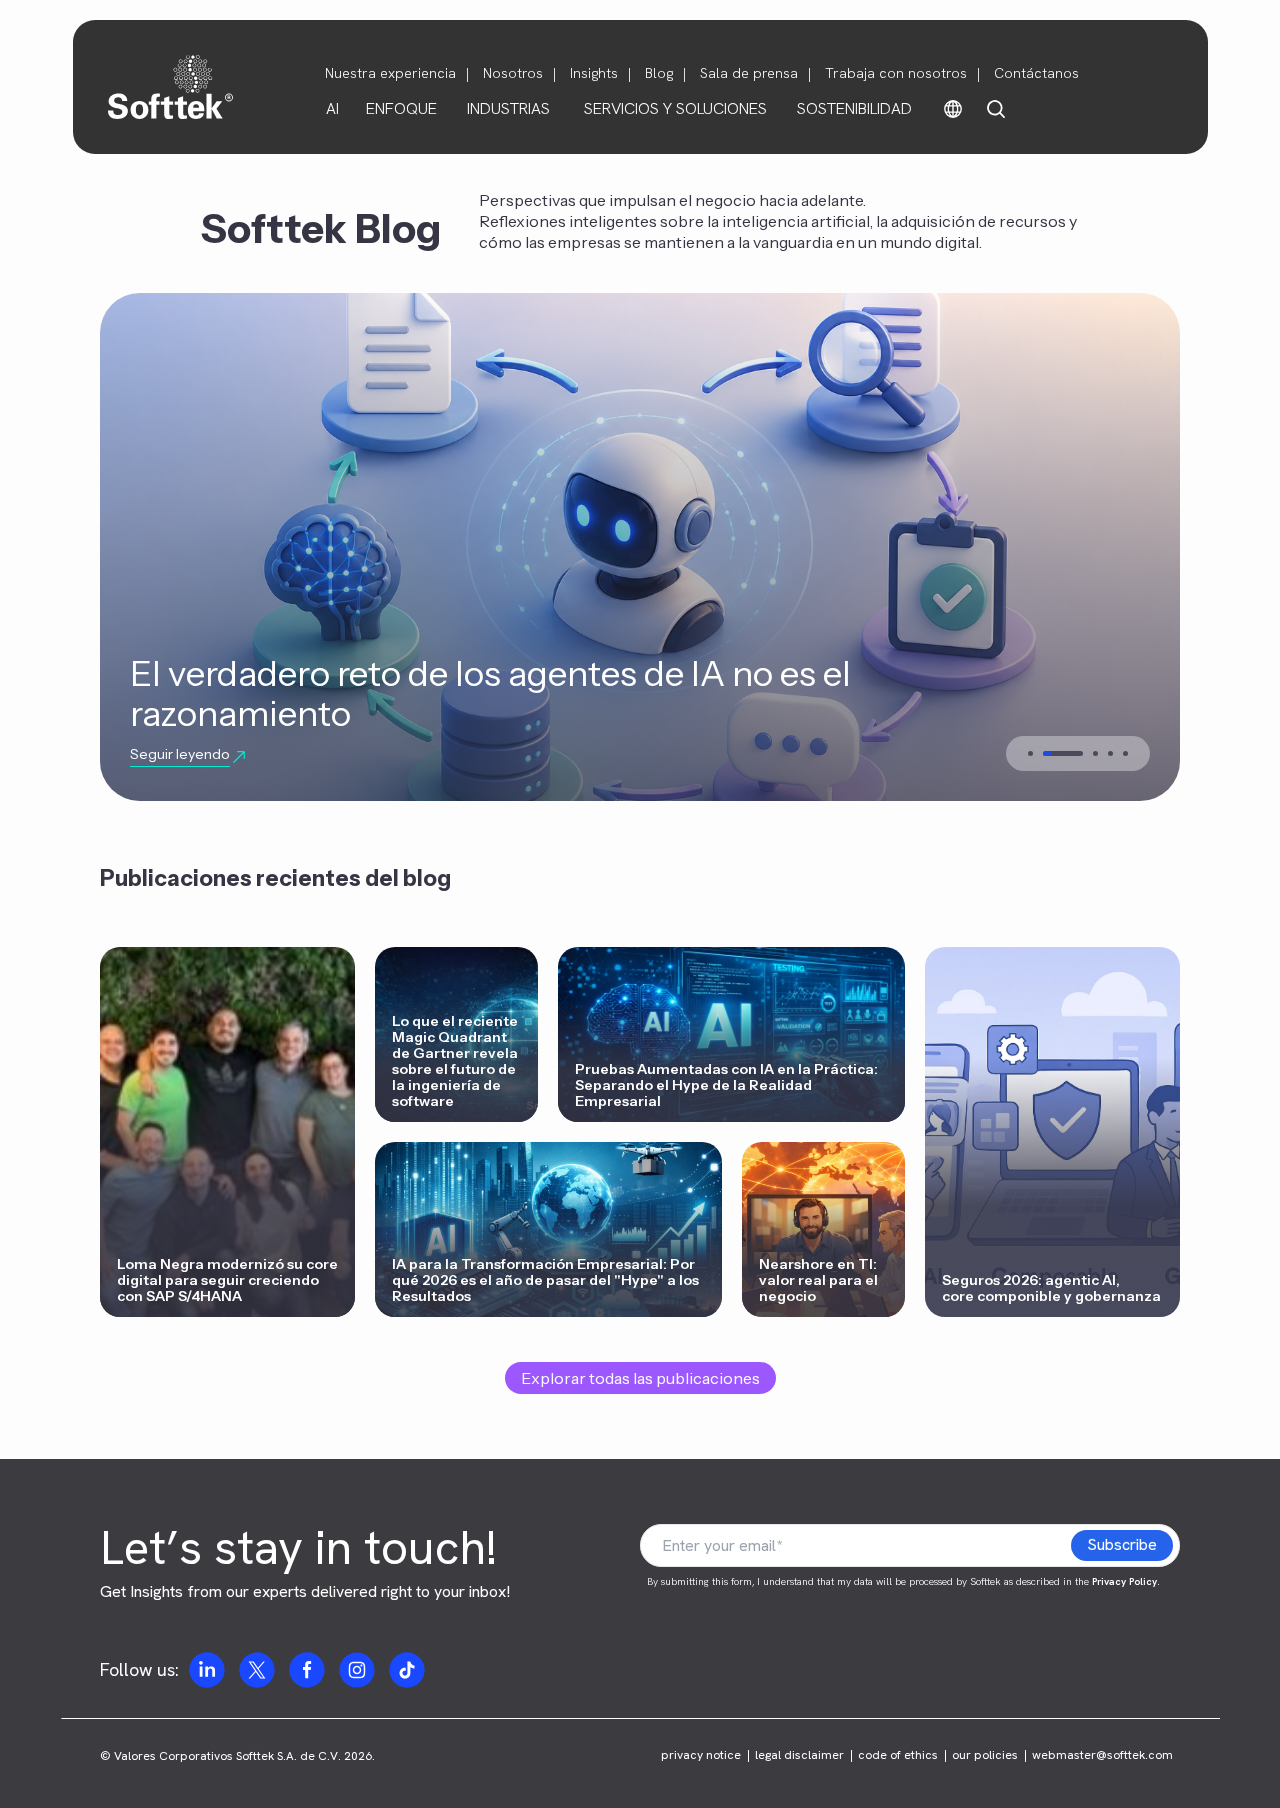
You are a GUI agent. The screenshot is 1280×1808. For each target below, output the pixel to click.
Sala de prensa (749, 73)
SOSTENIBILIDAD (854, 108)
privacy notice (701, 1755)
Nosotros (513, 73)
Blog (659, 73)
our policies (985, 1755)
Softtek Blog (321, 228)
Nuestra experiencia (390, 73)
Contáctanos (1036, 73)
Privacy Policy (1124, 1581)
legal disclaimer (799, 1755)
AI (332, 108)
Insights (594, 73)
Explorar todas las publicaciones (640, 1378)
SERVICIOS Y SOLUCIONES (675, 108)
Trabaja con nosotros (896, 73)
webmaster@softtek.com (1102, 1755)
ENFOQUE (401, 108)
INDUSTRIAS (508, 108)
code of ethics (898, 1755)
